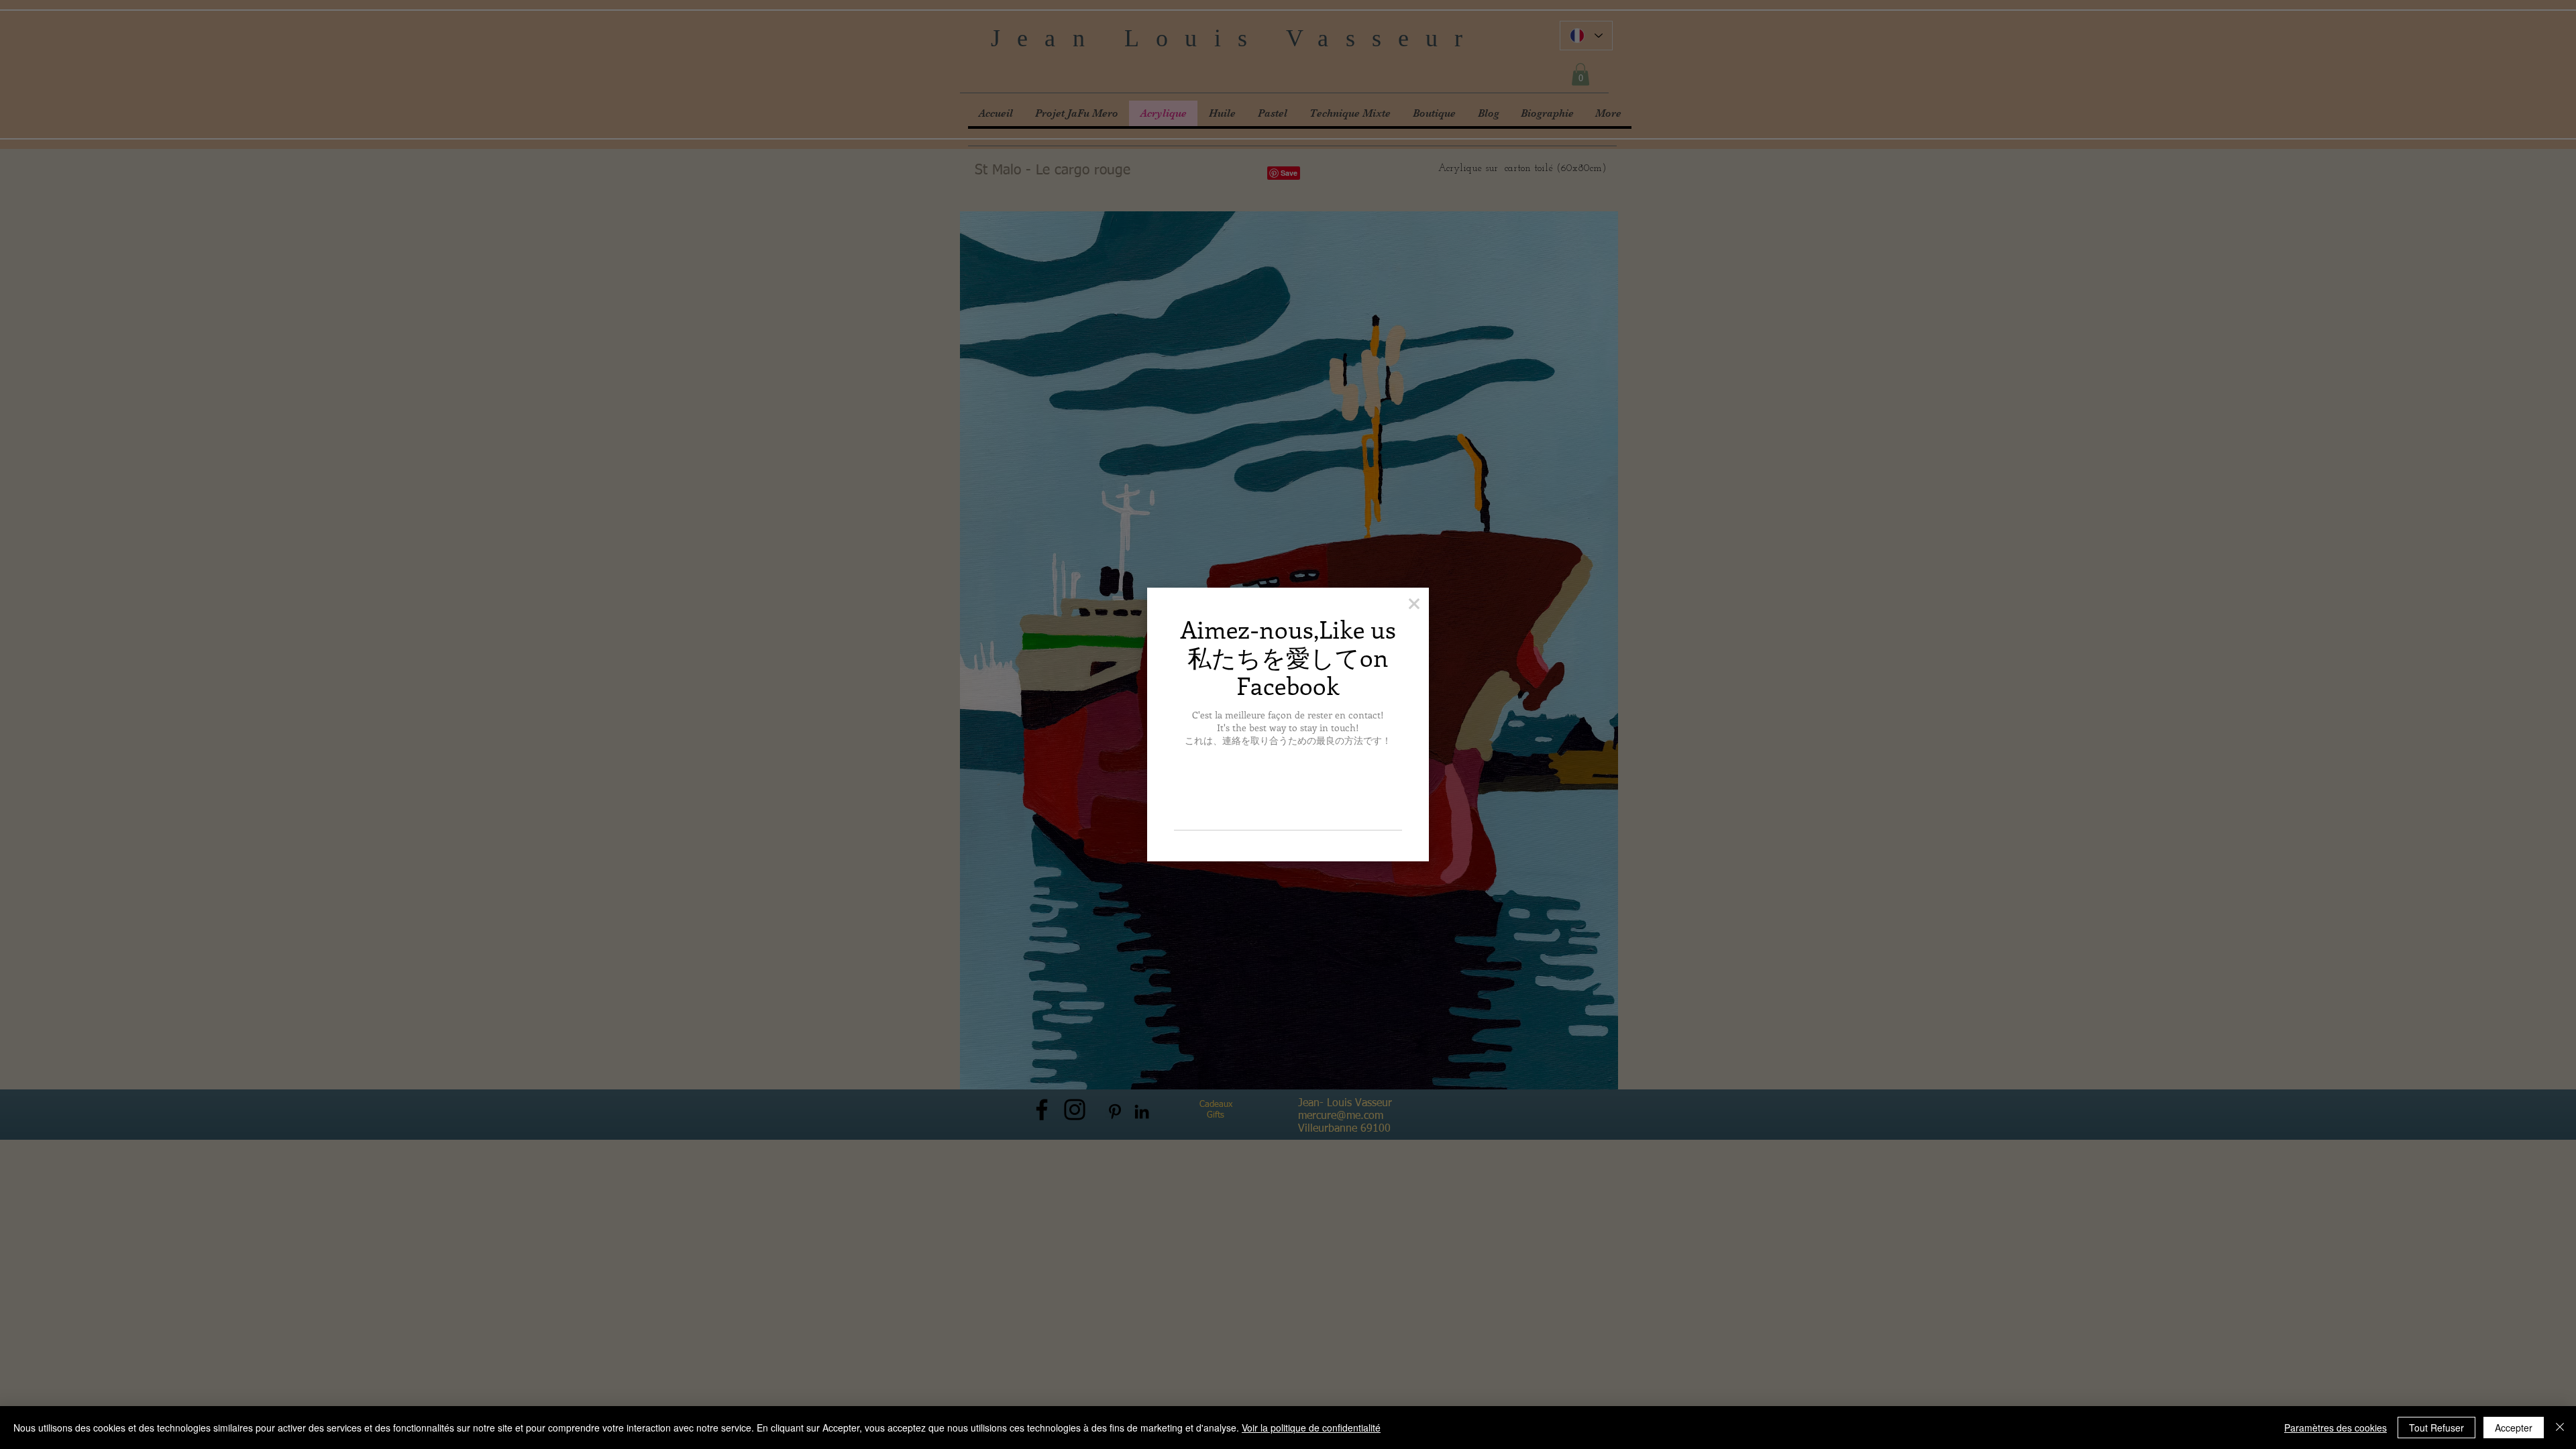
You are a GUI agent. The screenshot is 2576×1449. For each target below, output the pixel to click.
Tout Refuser (2436, 1428)
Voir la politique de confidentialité (1311, 1428)
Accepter (2514, 1428)
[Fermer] (2560, 1428)
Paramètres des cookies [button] (2336, 1428)
